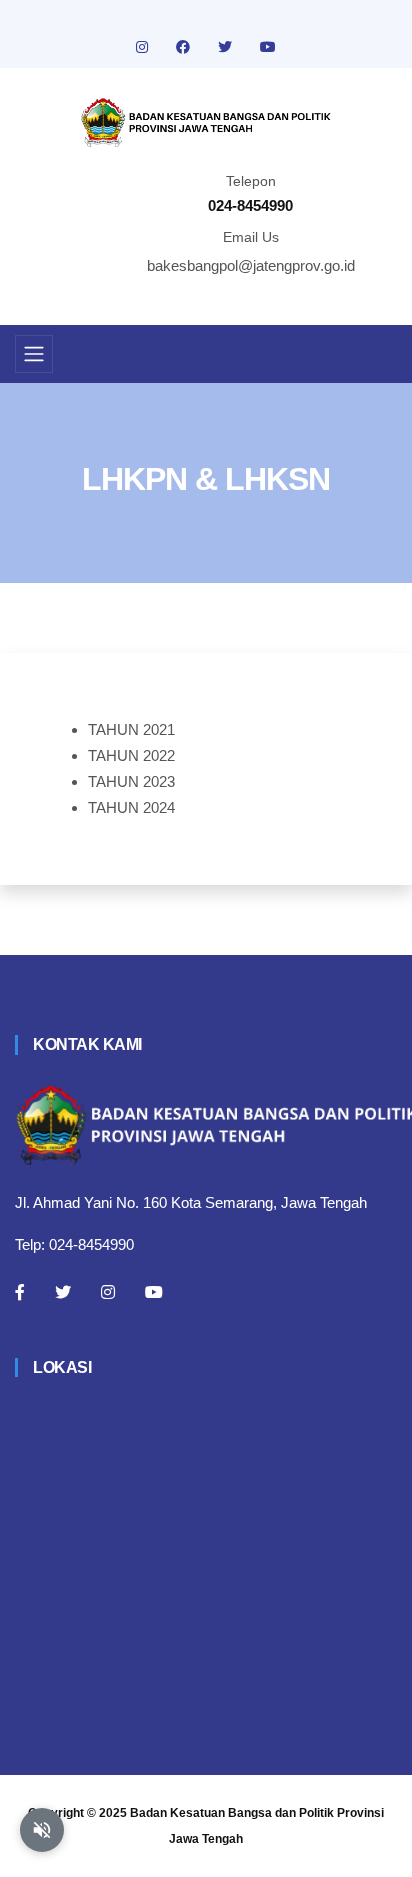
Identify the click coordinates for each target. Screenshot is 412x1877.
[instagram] (144, 47)
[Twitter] (63, 1292)
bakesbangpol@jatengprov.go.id (251, 265)
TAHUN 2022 (131, 755)
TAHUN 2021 (131, 729)
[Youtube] (154, 1292)
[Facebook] (20, 1292)
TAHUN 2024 (131, 807)
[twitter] (227, 47)
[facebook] (185, 47)
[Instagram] (108, 1292)
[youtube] (268, 47)
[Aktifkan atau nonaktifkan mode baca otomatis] (42, 1830)
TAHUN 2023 (131, 781)
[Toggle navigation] (34, 354)
